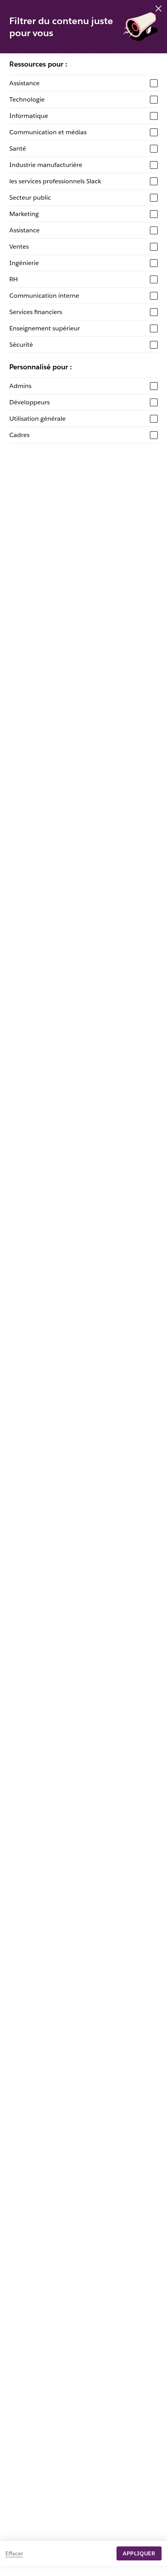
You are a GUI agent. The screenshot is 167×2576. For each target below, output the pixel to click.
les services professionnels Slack (55, 181)
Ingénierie (24, 263)
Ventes (19, 247)
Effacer (14, 2553)
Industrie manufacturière (46, 165)
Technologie (27, 99)
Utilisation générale (37, 419)
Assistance (24, 83)
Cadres (19, 435)
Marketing (24, 214)
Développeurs (30, 402)
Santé (18, 148)
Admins (20, 386)
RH (14, 279)
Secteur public (30, 198)
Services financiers (36, 312)
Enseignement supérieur (45, 328)
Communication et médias (48, 132)
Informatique (29, 116)
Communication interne (44, 296)
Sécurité (21, 345)
